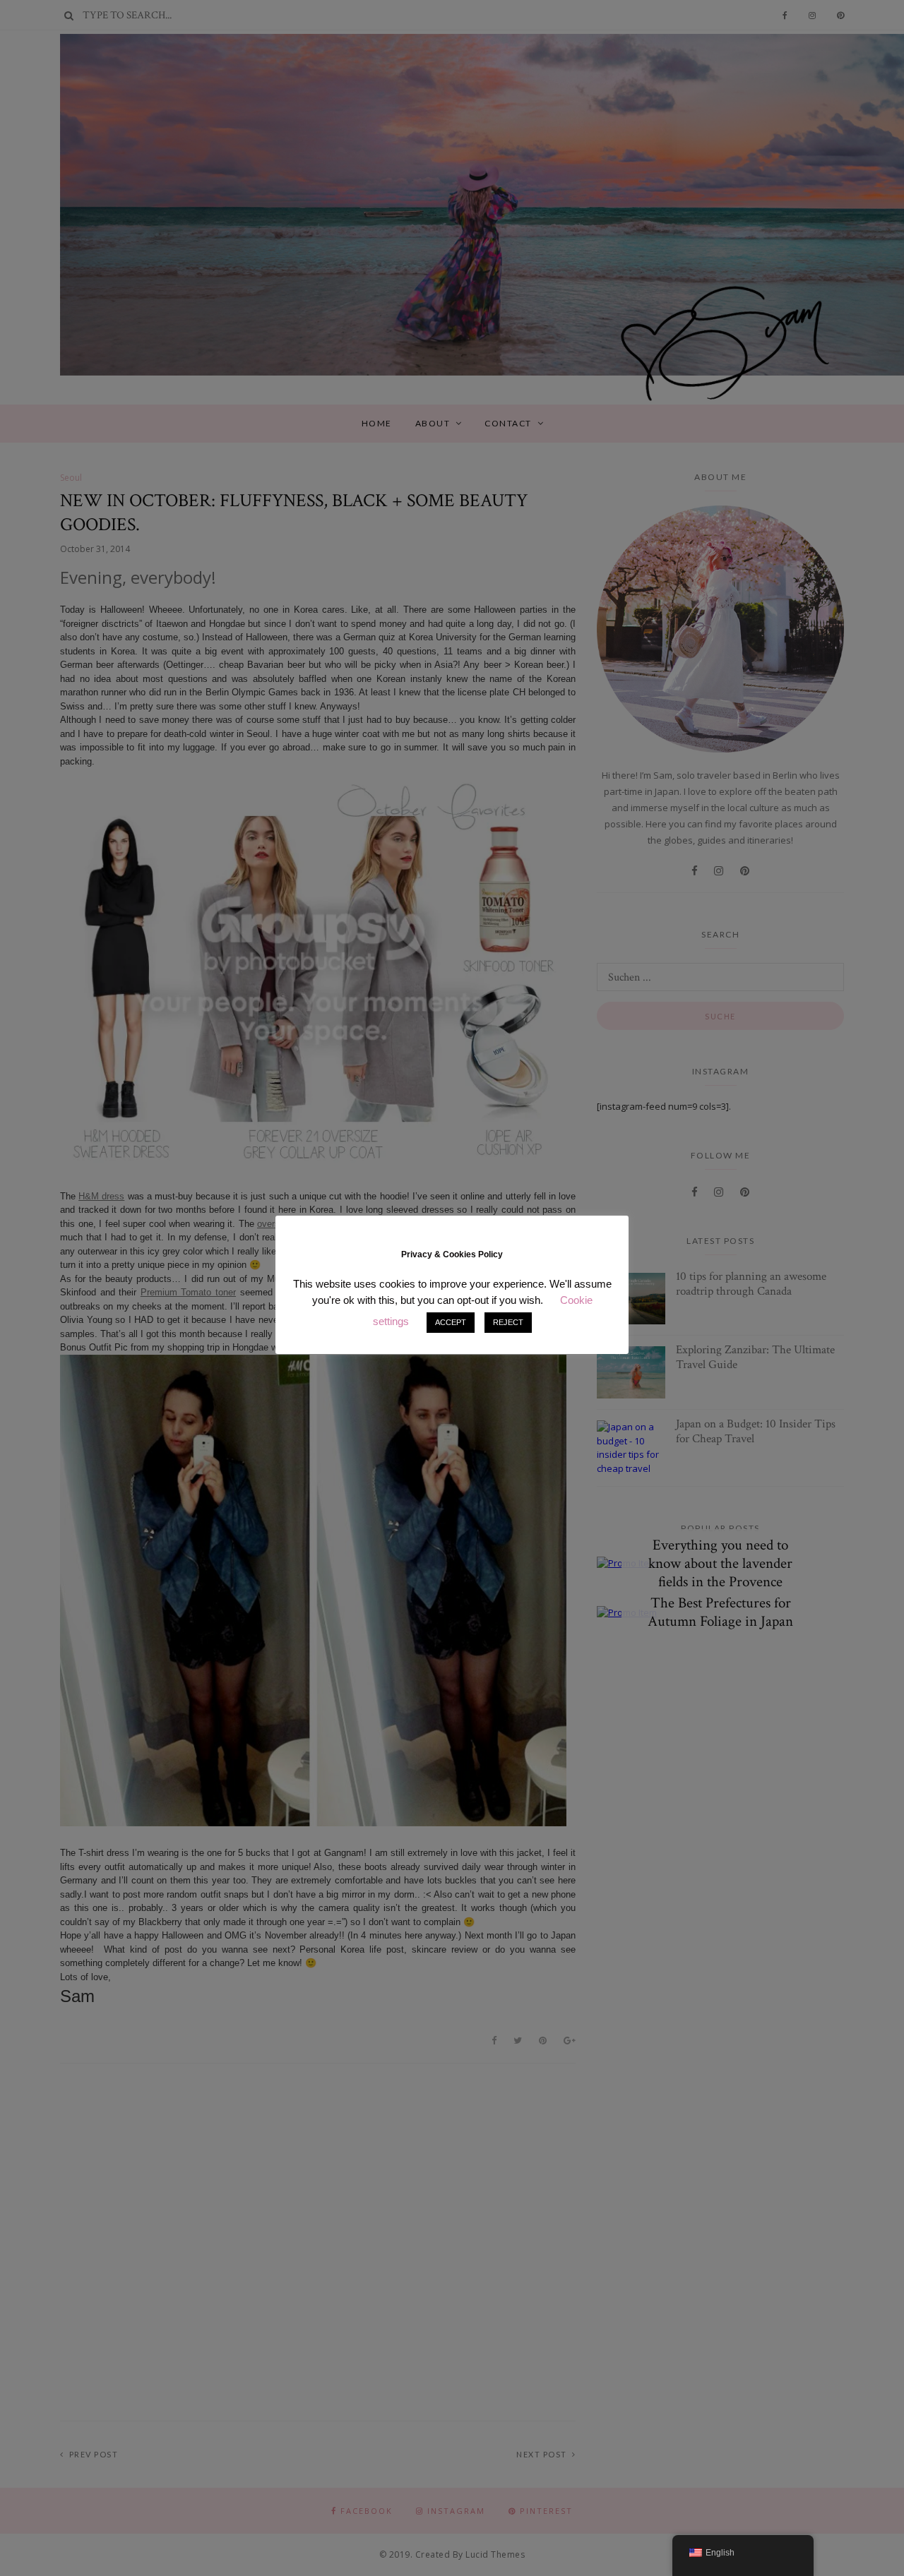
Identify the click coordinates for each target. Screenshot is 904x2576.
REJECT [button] (508, 1322)
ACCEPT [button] (451, 1322)
